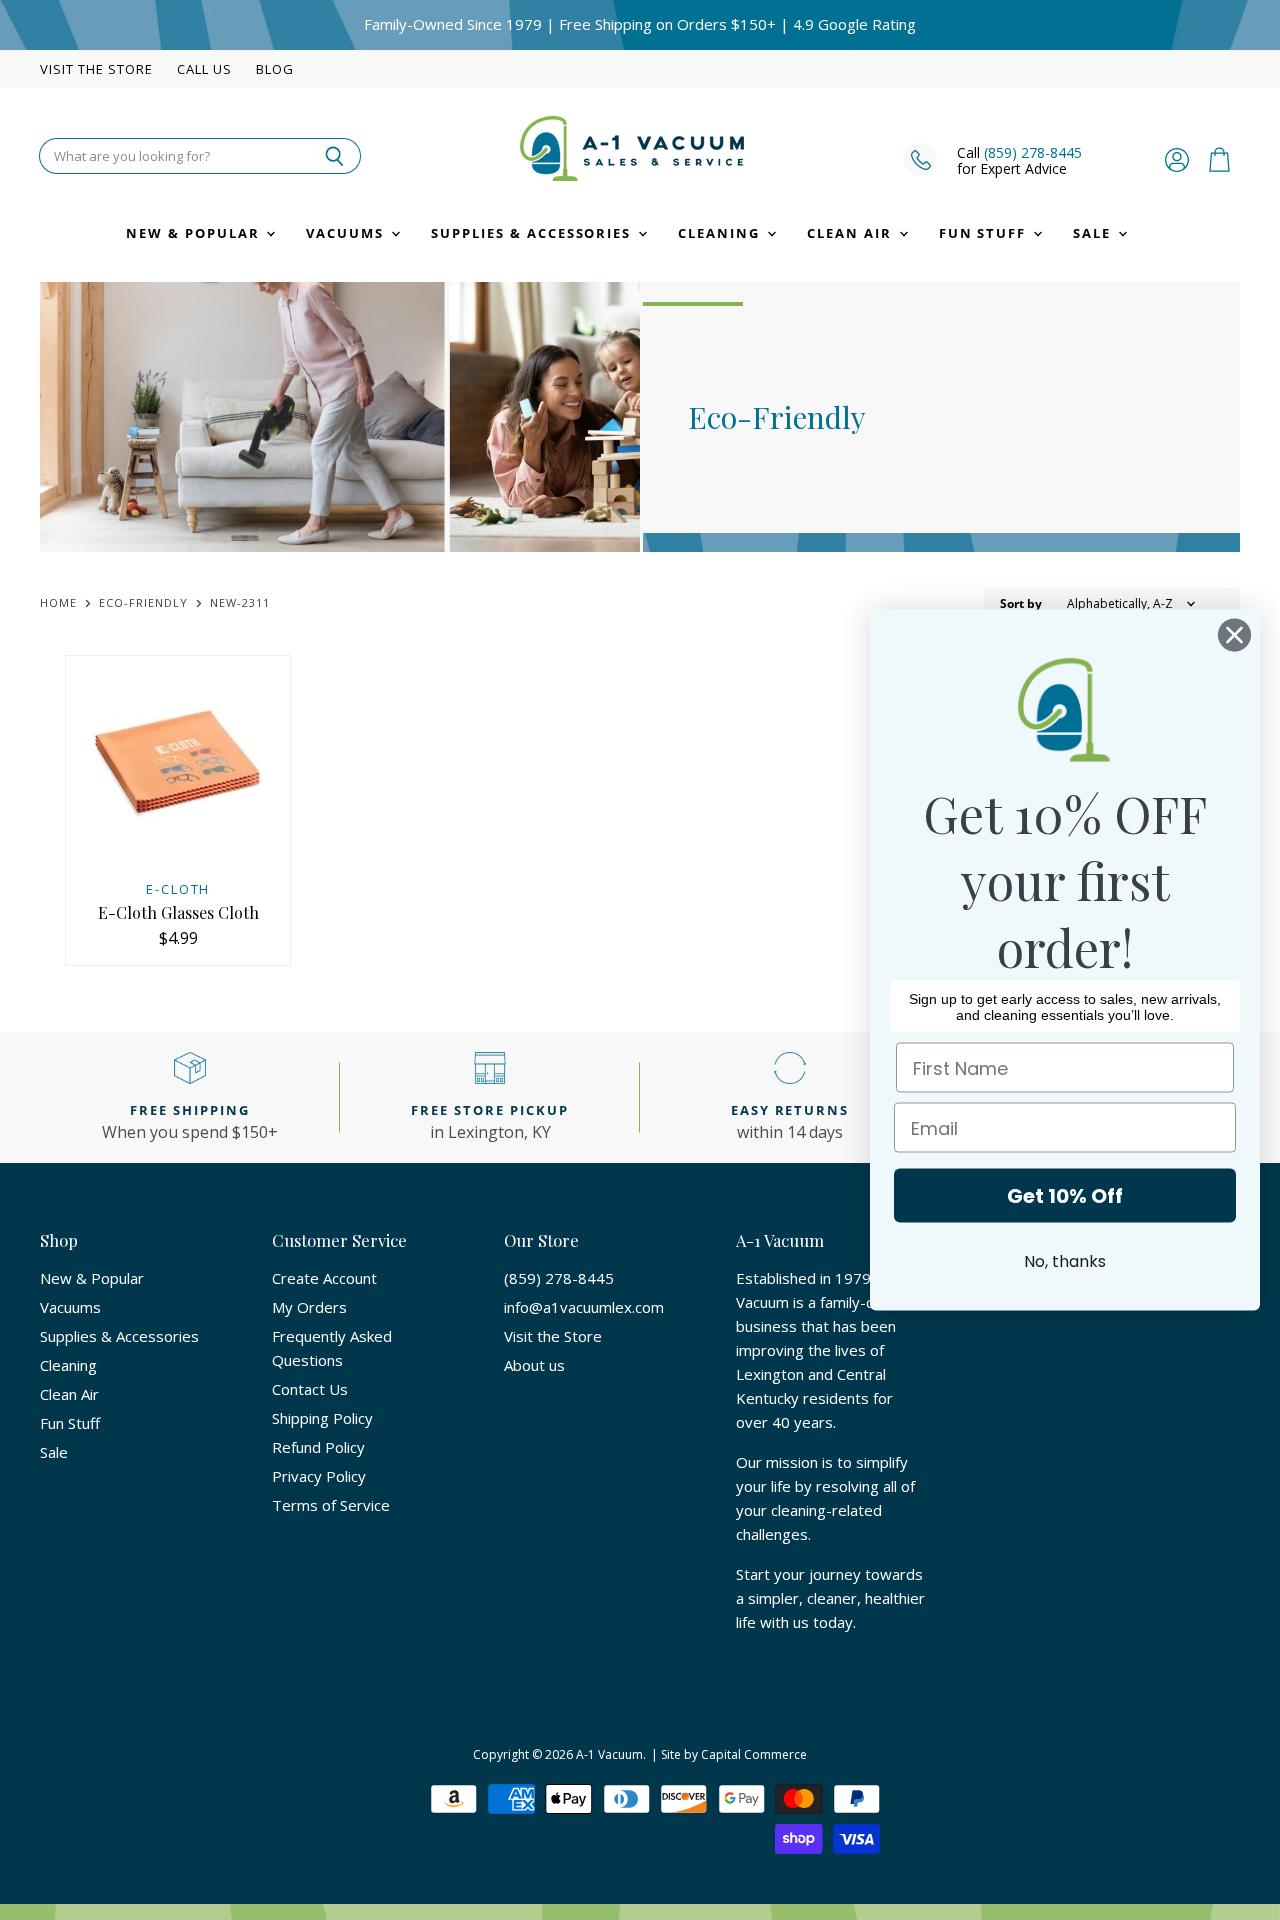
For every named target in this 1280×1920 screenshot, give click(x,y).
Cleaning (721, 233)
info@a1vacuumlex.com (584, 1307)
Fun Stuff (985, 233)
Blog (275, 69)
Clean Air (852, 233)
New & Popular (195, 233)
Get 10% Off (1065, 1196)
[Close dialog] (1234, 635)
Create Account (324, 1278)
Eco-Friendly (143, 603)
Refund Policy (318, 1447)
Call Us (204, 69)
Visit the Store (96, 69)
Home (58, 603)
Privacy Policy (319, 1476)
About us (534, 1365)
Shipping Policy (322, 1418)
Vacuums (347, 233)
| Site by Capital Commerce (729, 1754)
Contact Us (310, 1389)
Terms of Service (331, 1505)
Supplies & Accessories (533, 233)
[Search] (334, 156)
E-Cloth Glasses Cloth (178, 912)
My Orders (309, 1307)
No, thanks (1065, 1261)
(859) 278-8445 (1033, 152)
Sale (1094, 233)
